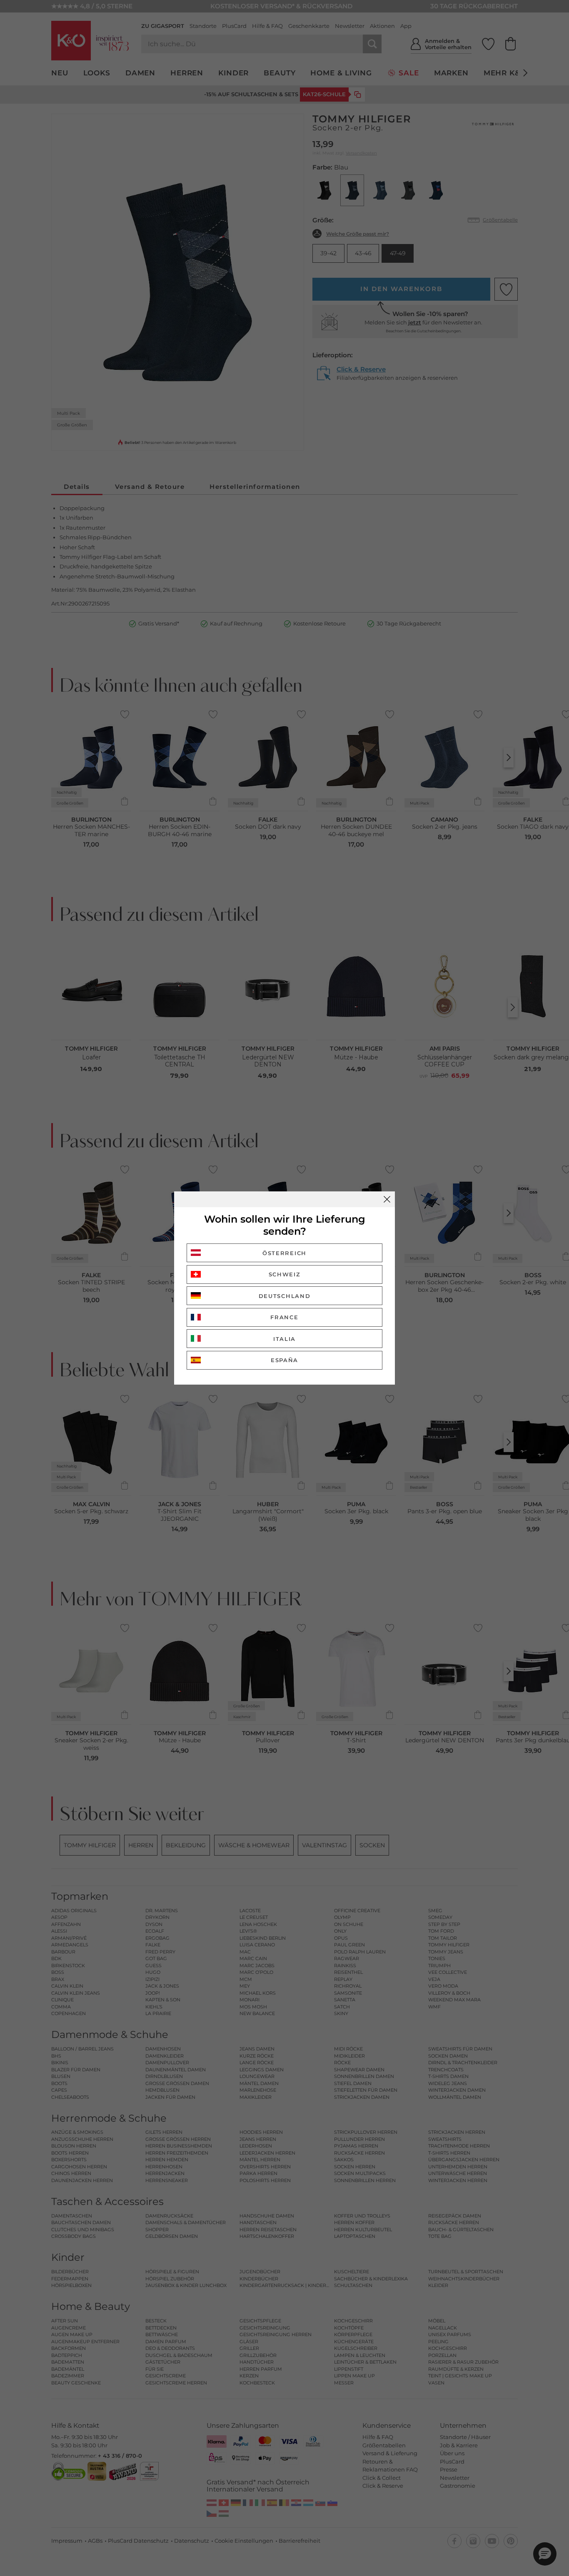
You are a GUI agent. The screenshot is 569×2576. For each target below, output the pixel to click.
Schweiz (285, 1274)
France (284, 1317)
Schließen (387, 1199)
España (284, 1360)
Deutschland (285, 1296)
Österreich (284, 1253)
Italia (284, 1339)
